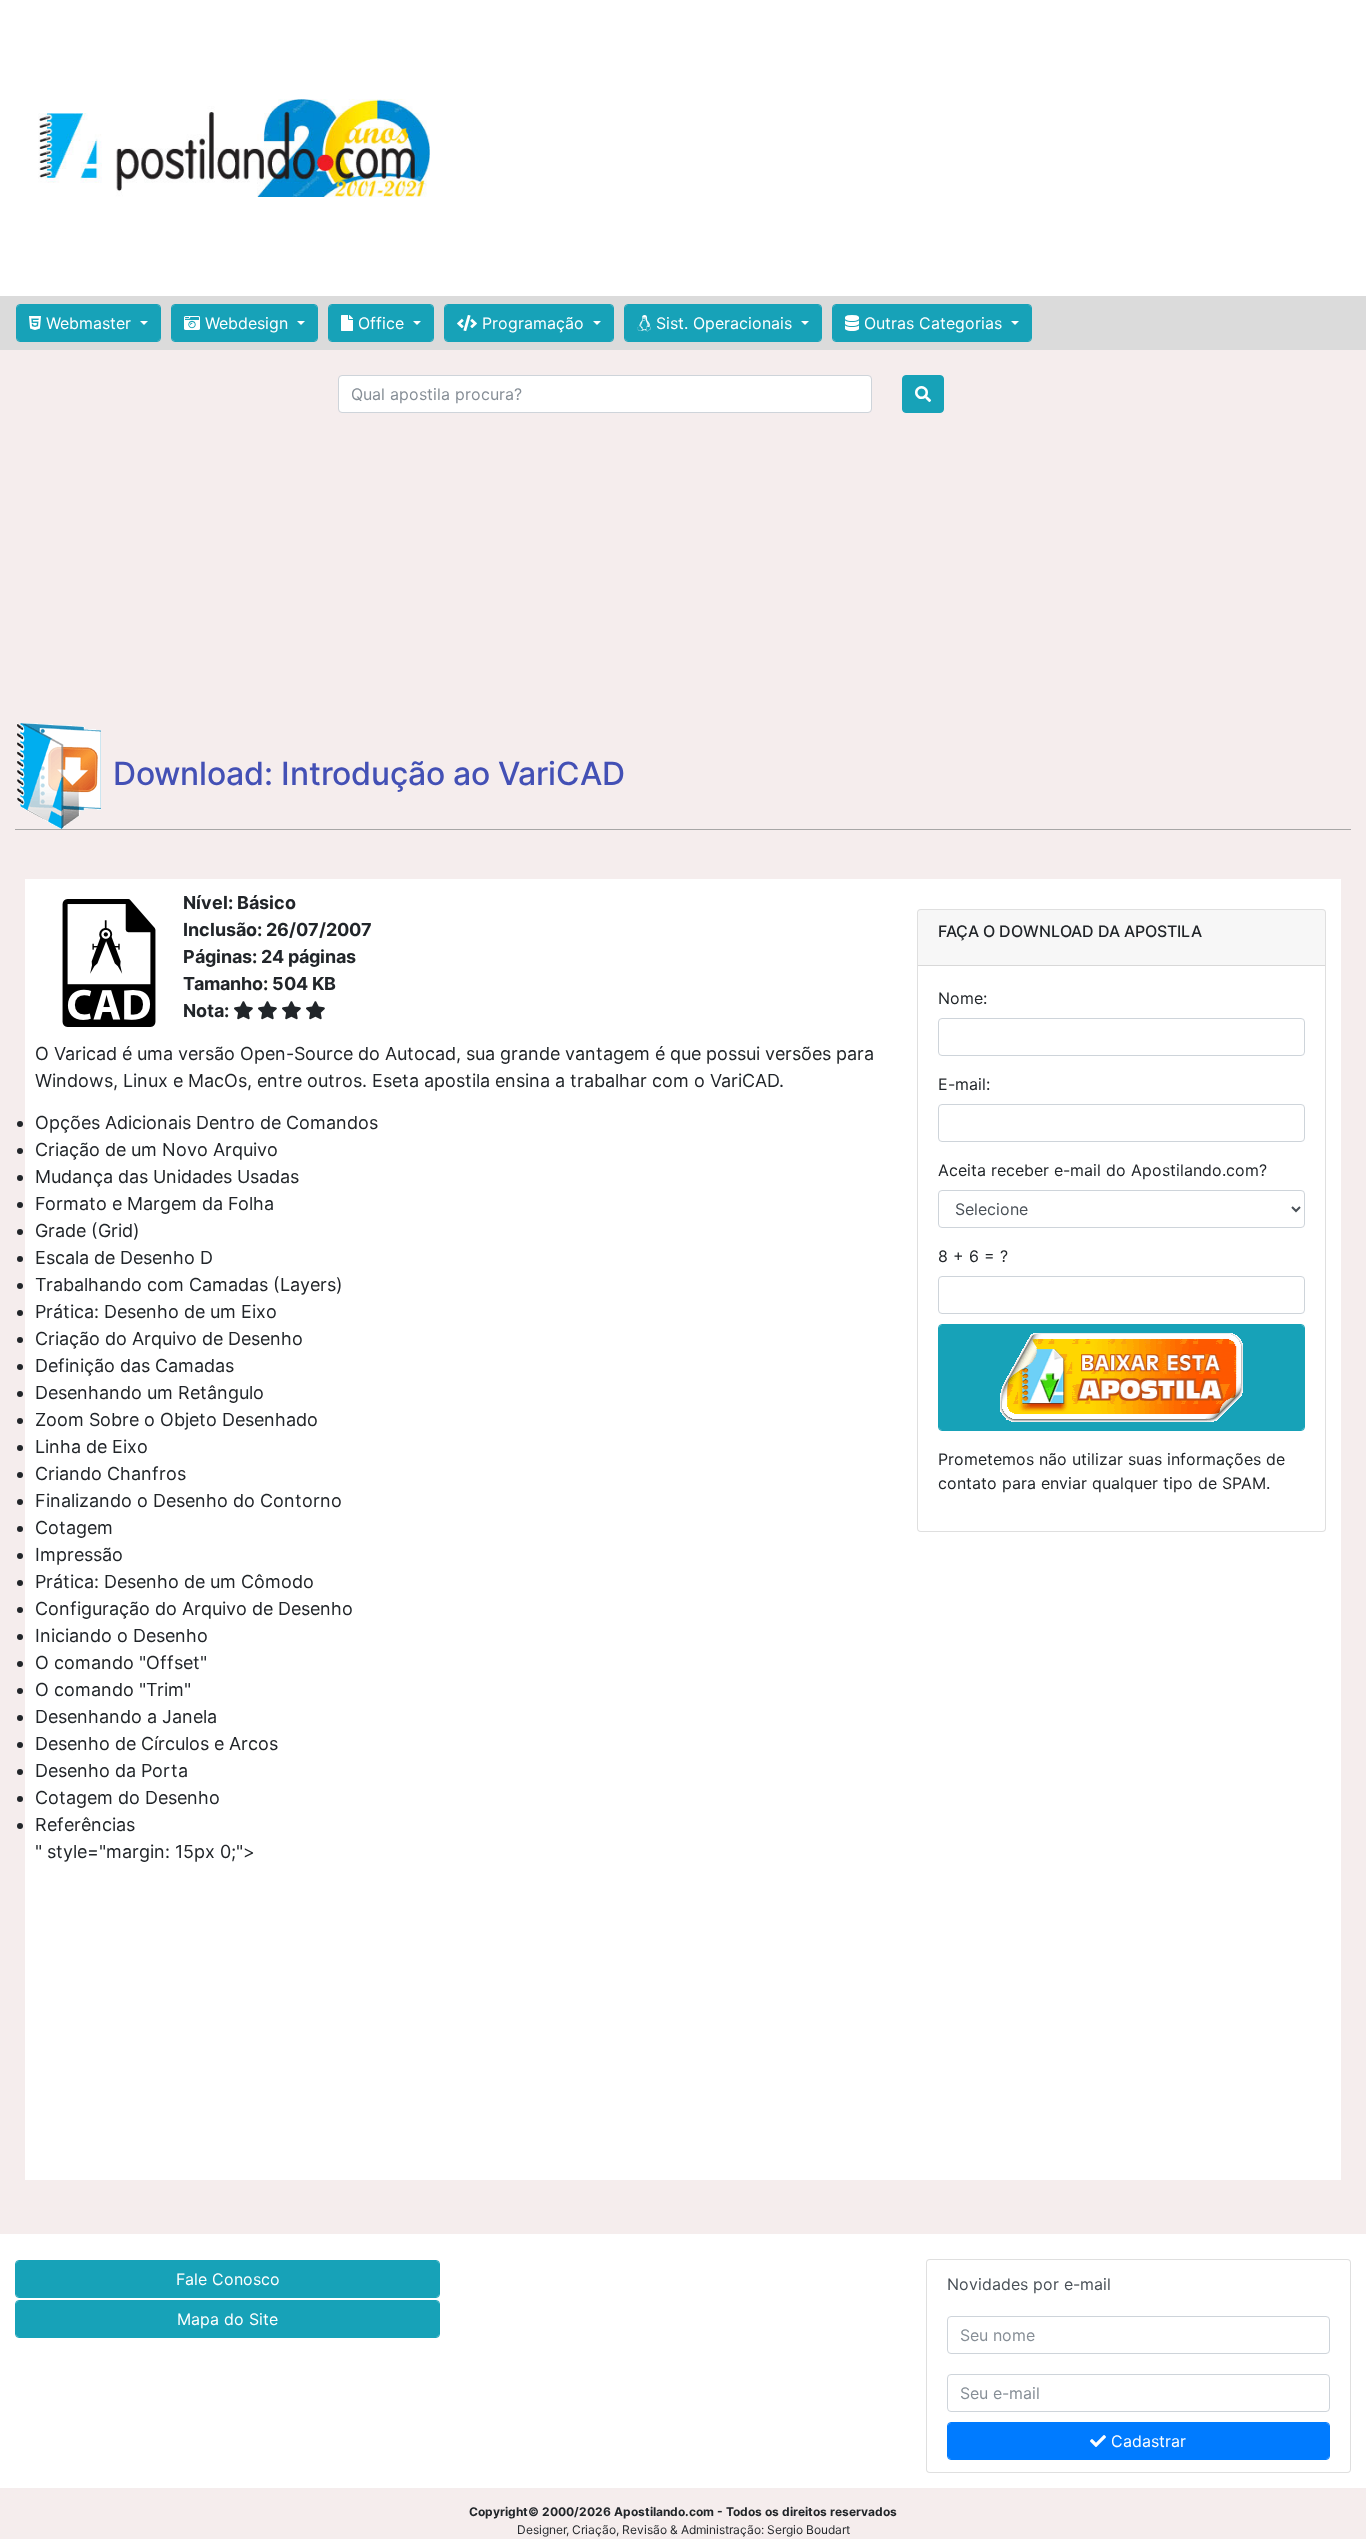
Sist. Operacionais (724, 323)
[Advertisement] (905, 148)
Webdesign (246, 323)
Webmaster (88, 323)
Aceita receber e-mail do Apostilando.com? (1102, 1170)
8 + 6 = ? (973, 1256)
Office (381, 323)
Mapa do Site (227, 2319)
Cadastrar (1146, 2441)
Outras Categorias (933, 323)
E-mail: (964, 1084)
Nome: (962, 998)
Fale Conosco (228, 2279)
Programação (533, 323)
